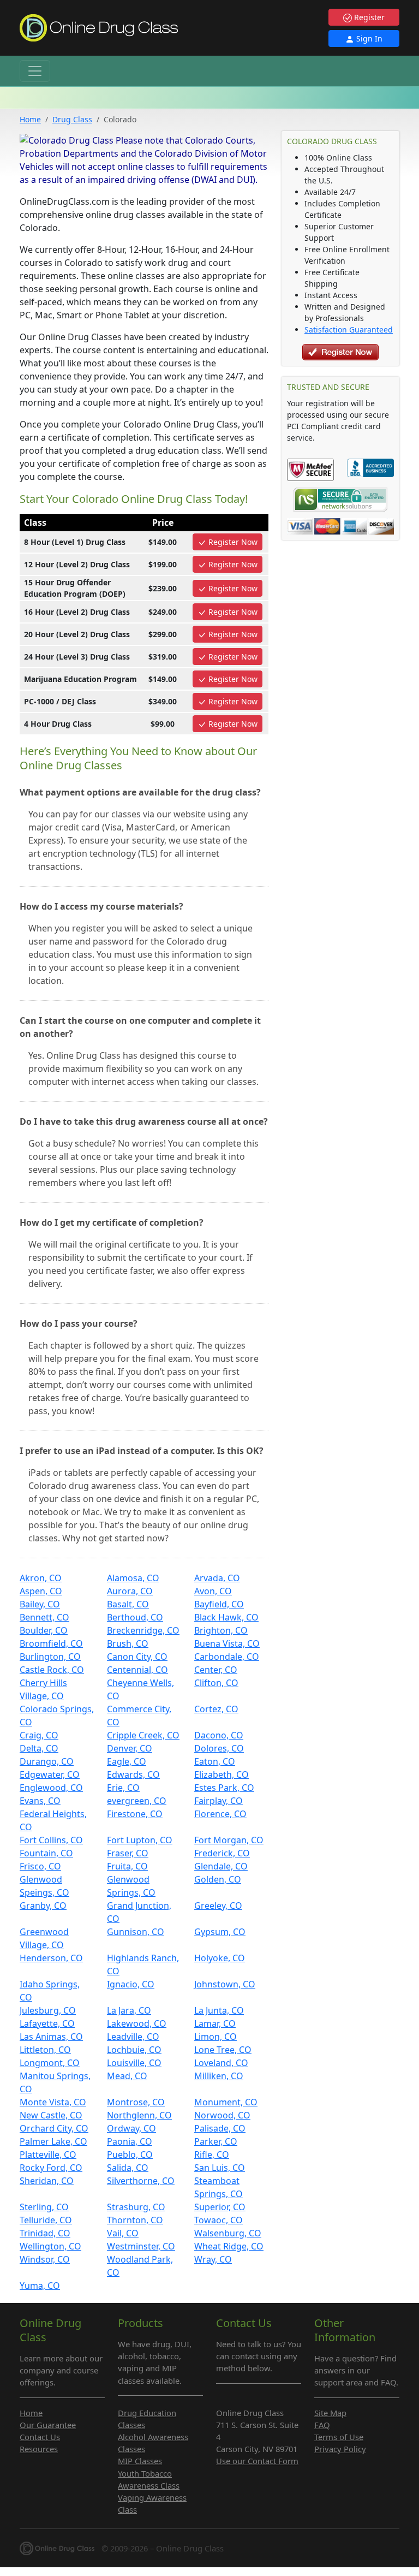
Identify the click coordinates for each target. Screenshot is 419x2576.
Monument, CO (226, 2102)
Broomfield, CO (51, 1643)
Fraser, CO (128, 1853)
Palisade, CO (220, 2128)
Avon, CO (213, 1591)
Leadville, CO (133, 2037)
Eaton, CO (215, 1761)
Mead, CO (127, 2076)
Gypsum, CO (220, 1932)
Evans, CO (40, 1801)
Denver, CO (130, 1748)
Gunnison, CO (136, 1932)
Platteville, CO (48, 2154)
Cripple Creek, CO (143, 1735)
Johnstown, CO (225, 1984)
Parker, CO (216, 2141)
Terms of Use (339, 2437)
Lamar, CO (215, 2023)
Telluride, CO (46, 2220)
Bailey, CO (40, 1604)
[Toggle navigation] (35, 71)
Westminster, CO (141, 2246)
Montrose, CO (136, 2102)
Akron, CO (41, 1578)
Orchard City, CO (54, 2128)
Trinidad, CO (45, 2233)
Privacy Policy (340, 2449)
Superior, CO (220, 2207)
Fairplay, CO (219, 1801)
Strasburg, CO (136, 2207)
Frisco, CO (40, 1866)
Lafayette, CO (47, 2023)
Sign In (368, 38)
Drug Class (72, 119)
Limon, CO (216, 2037)
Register (368, 17)
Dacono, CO (219, 1735)
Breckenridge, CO (143, 1630)
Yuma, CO (40, 2286)
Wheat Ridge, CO (229, 2246)
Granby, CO (43, 1906)
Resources (39, 2449)
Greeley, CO (218, 1906)
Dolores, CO (219, 1748)
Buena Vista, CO (227, 1643)
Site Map (330, 2413)
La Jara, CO (129, 2010)
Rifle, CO (212, 2154)
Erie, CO (123, 1788)
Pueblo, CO (130, 2154)
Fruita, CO (127, 1866)
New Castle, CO (51, 2115)
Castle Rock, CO (52, 1670)
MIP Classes (140, 2461)
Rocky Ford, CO (51, 2168)
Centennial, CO (137, 1670)
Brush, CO (128, 1643)
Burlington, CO (50, 1657)
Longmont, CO (50, 2063)
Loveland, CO (221, 2063)
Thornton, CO (135, 2220)
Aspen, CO (41, 1591)
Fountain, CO (46, 1853)
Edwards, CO (133, 1774)
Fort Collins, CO (51, 1840)
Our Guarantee (48, 2425)
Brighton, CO (221, 1630)
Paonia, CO (130, 2141)
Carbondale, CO (227, 1657)
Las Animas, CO (51, 2037)
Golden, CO (218, 1879)
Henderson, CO (51, 1958)
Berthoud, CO (135, 1617)
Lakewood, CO (137, 2023)
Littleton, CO (45, 2050)
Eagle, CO (127, 1761)
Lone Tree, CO (223, 2050)
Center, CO (216, 1670)
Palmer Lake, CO (53, 2141)
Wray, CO (213, 2259)
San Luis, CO (220, 2168)
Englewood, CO (51, 1788)
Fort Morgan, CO (229, 1840)
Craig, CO (39, 1735)
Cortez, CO (216, 1709)
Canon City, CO (137, 1657)
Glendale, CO (221, 1866)
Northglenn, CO (139, 2115)
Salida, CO (128, 2168)
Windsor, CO (45, 2259)
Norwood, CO (222, 2115)
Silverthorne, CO (141, 2181)
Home (30, 119)
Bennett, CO (44, 1617)
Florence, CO (220, 1814)
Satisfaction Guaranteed (349, 330)
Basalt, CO (128, 1604)
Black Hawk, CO (226, 1617)
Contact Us (40, 2437)
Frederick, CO (222, 1853)
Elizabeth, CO (222, 1774)
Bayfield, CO (219, 1604)
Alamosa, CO (133, 1578)
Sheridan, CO (47, 2181)
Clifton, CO (216, 1683)
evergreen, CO (137, 1801)
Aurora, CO (130, 1591)
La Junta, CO (219, 2010)
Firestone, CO (135, 1814)
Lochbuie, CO (134, 2050)
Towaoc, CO (219, 2220)
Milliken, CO (219, 2076)
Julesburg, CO (48, 2010)
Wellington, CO (50, 2246)
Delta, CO (39, 1748)
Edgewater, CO (50, 1774)
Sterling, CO (44, 2207)
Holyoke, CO (220, 1958)
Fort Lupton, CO (140, 1840)
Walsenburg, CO (228, 2233)
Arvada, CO (217, 1578)
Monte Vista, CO (53, 2102)
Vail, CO (123, 2233)
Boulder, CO (44, 1630)
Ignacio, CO (131, 1984)
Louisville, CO (134, 2063)
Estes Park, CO (224, 1788)
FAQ (322, 2425)
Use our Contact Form (257, 2461)
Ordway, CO (131, 2128)
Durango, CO (47, 1761)
